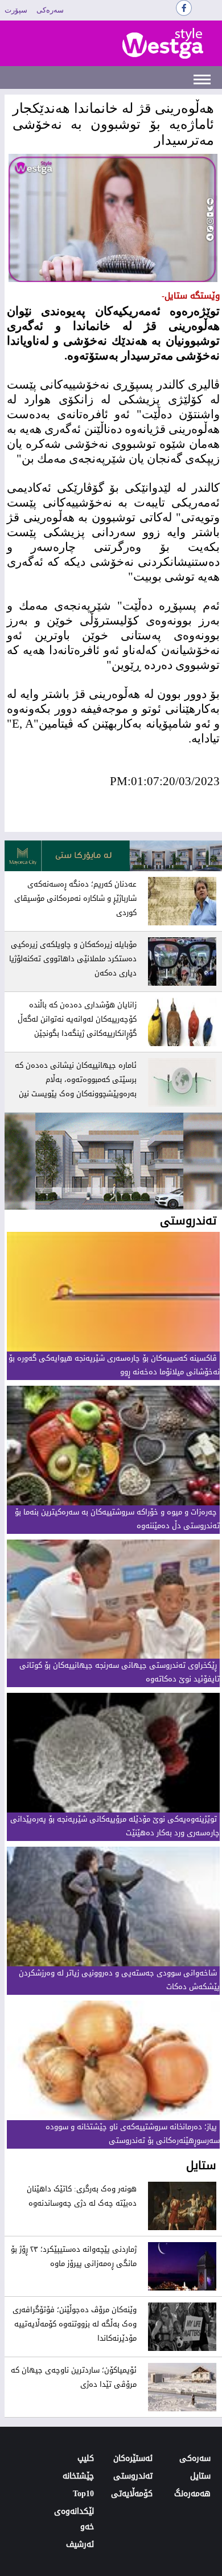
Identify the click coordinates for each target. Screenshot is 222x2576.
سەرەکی (50, 10)
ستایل (200, 2476)
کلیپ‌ (86, 2458)
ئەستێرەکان (133, 2458)
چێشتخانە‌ (78, 2476)
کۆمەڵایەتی (132, 2494)
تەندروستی (133, 2476)
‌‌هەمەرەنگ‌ (192, 2494)
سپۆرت (16, 10)
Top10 (83, 2494)
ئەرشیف (80, 2544)
